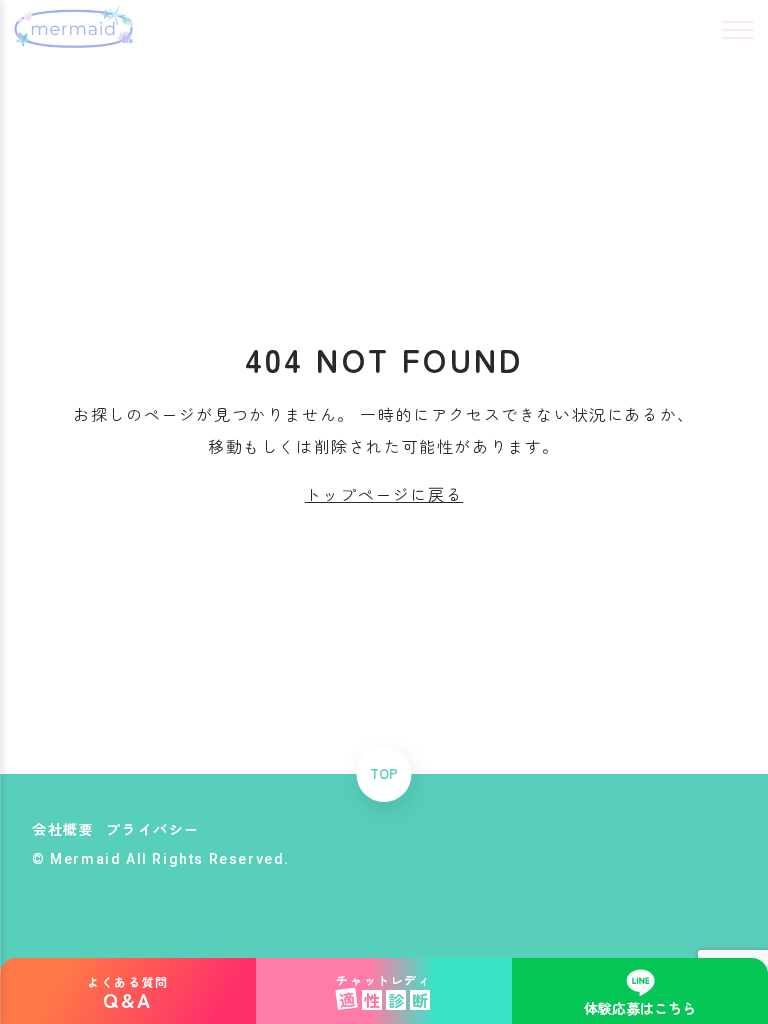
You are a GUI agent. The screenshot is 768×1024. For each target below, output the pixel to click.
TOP (384, 774)
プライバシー (153, 829)
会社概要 (63, 829)
